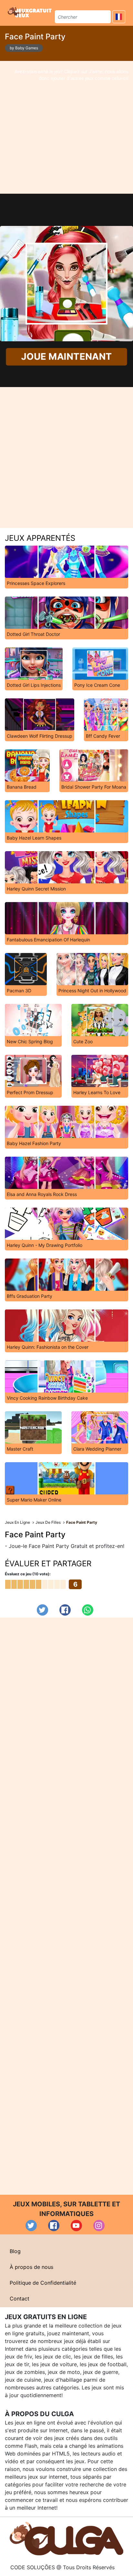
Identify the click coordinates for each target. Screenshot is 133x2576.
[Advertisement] (66, 127)
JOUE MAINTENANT (66, 357)
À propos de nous (31, 2267)
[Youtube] (76, 2226)
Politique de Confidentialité (43, 2283)
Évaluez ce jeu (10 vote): (28, 1574)
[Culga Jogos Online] (66, 2538)
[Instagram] (99, 2226)
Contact (20, 2299)
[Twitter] (42, 1610)
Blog (15, 2251)
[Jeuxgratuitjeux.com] (30, 12)
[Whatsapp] (88, 1610)
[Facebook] (65, 1610)
